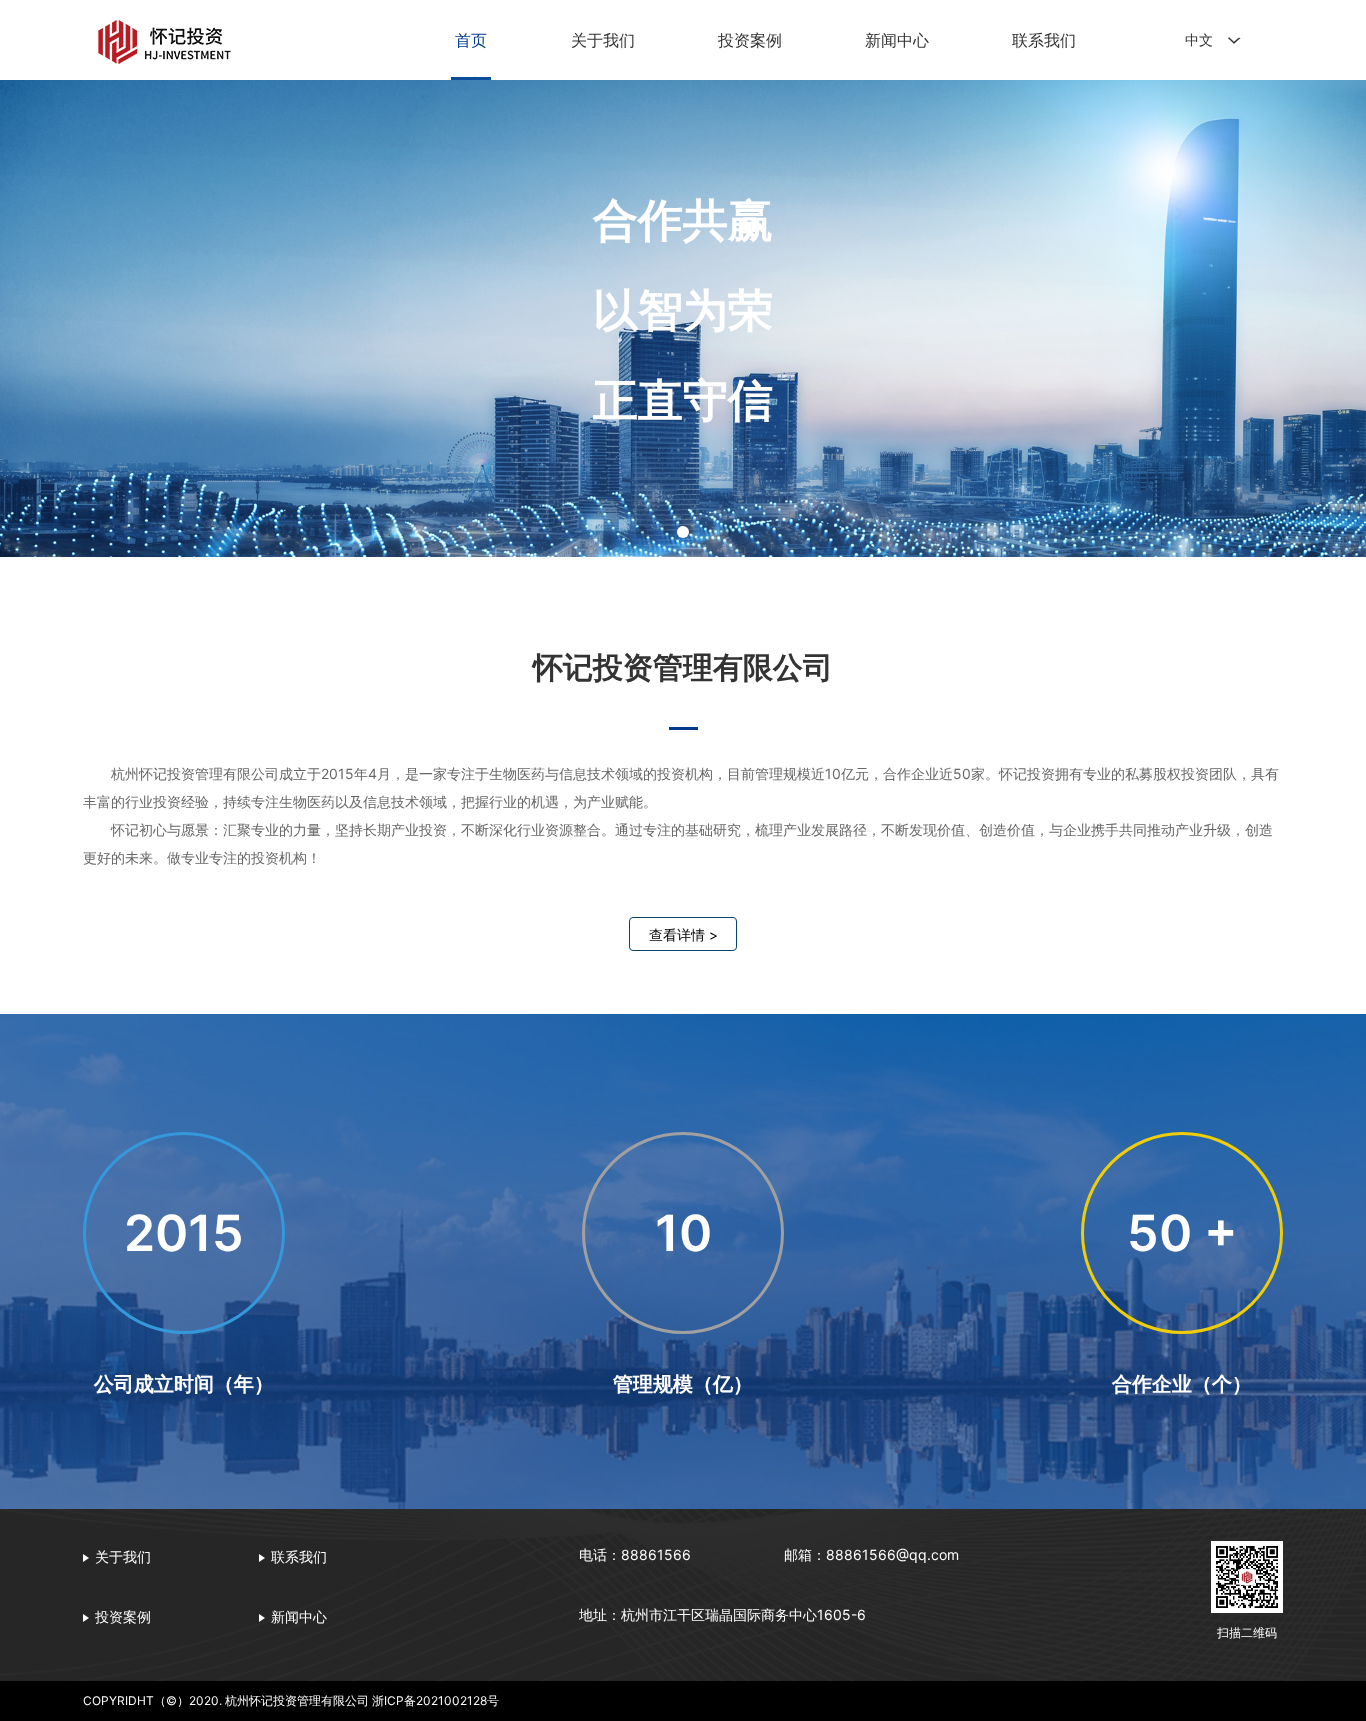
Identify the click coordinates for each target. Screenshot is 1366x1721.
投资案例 (750, 40)
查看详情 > (683, 934)
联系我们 (1044, 40)
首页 (471, 40)
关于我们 (603, 40)
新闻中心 (897, 40)
